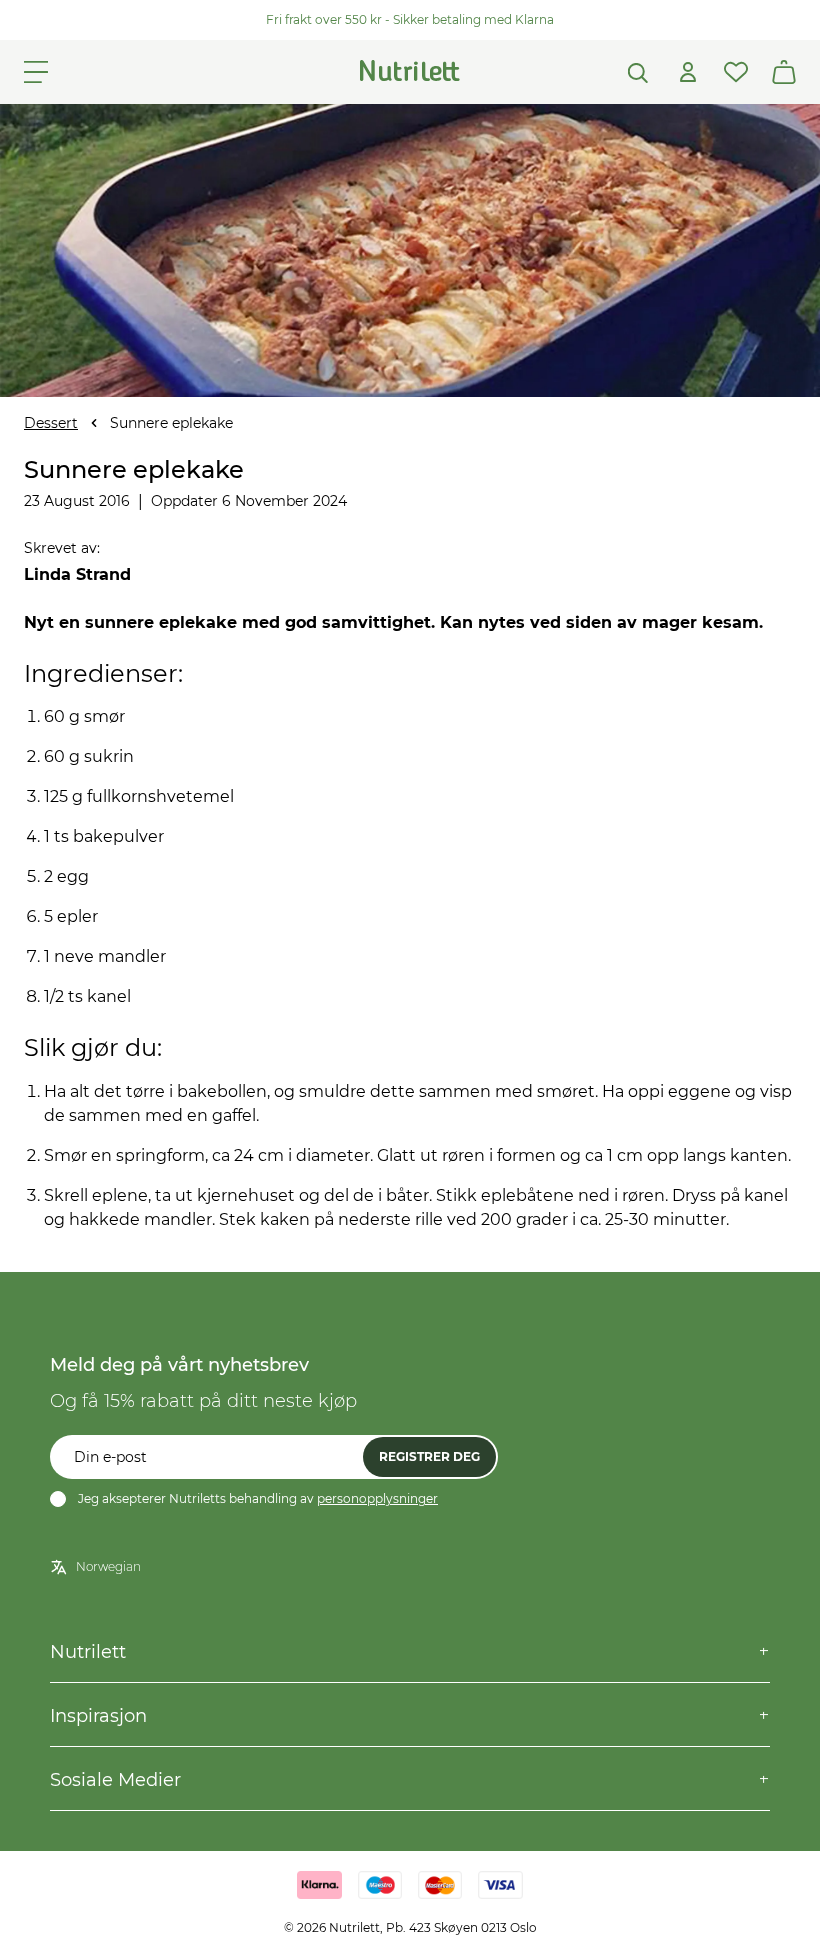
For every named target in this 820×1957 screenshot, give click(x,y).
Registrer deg (429, 1456)
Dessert (51, 423)
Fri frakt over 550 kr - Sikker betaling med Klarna (410, 19)
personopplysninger (377, 1498)
